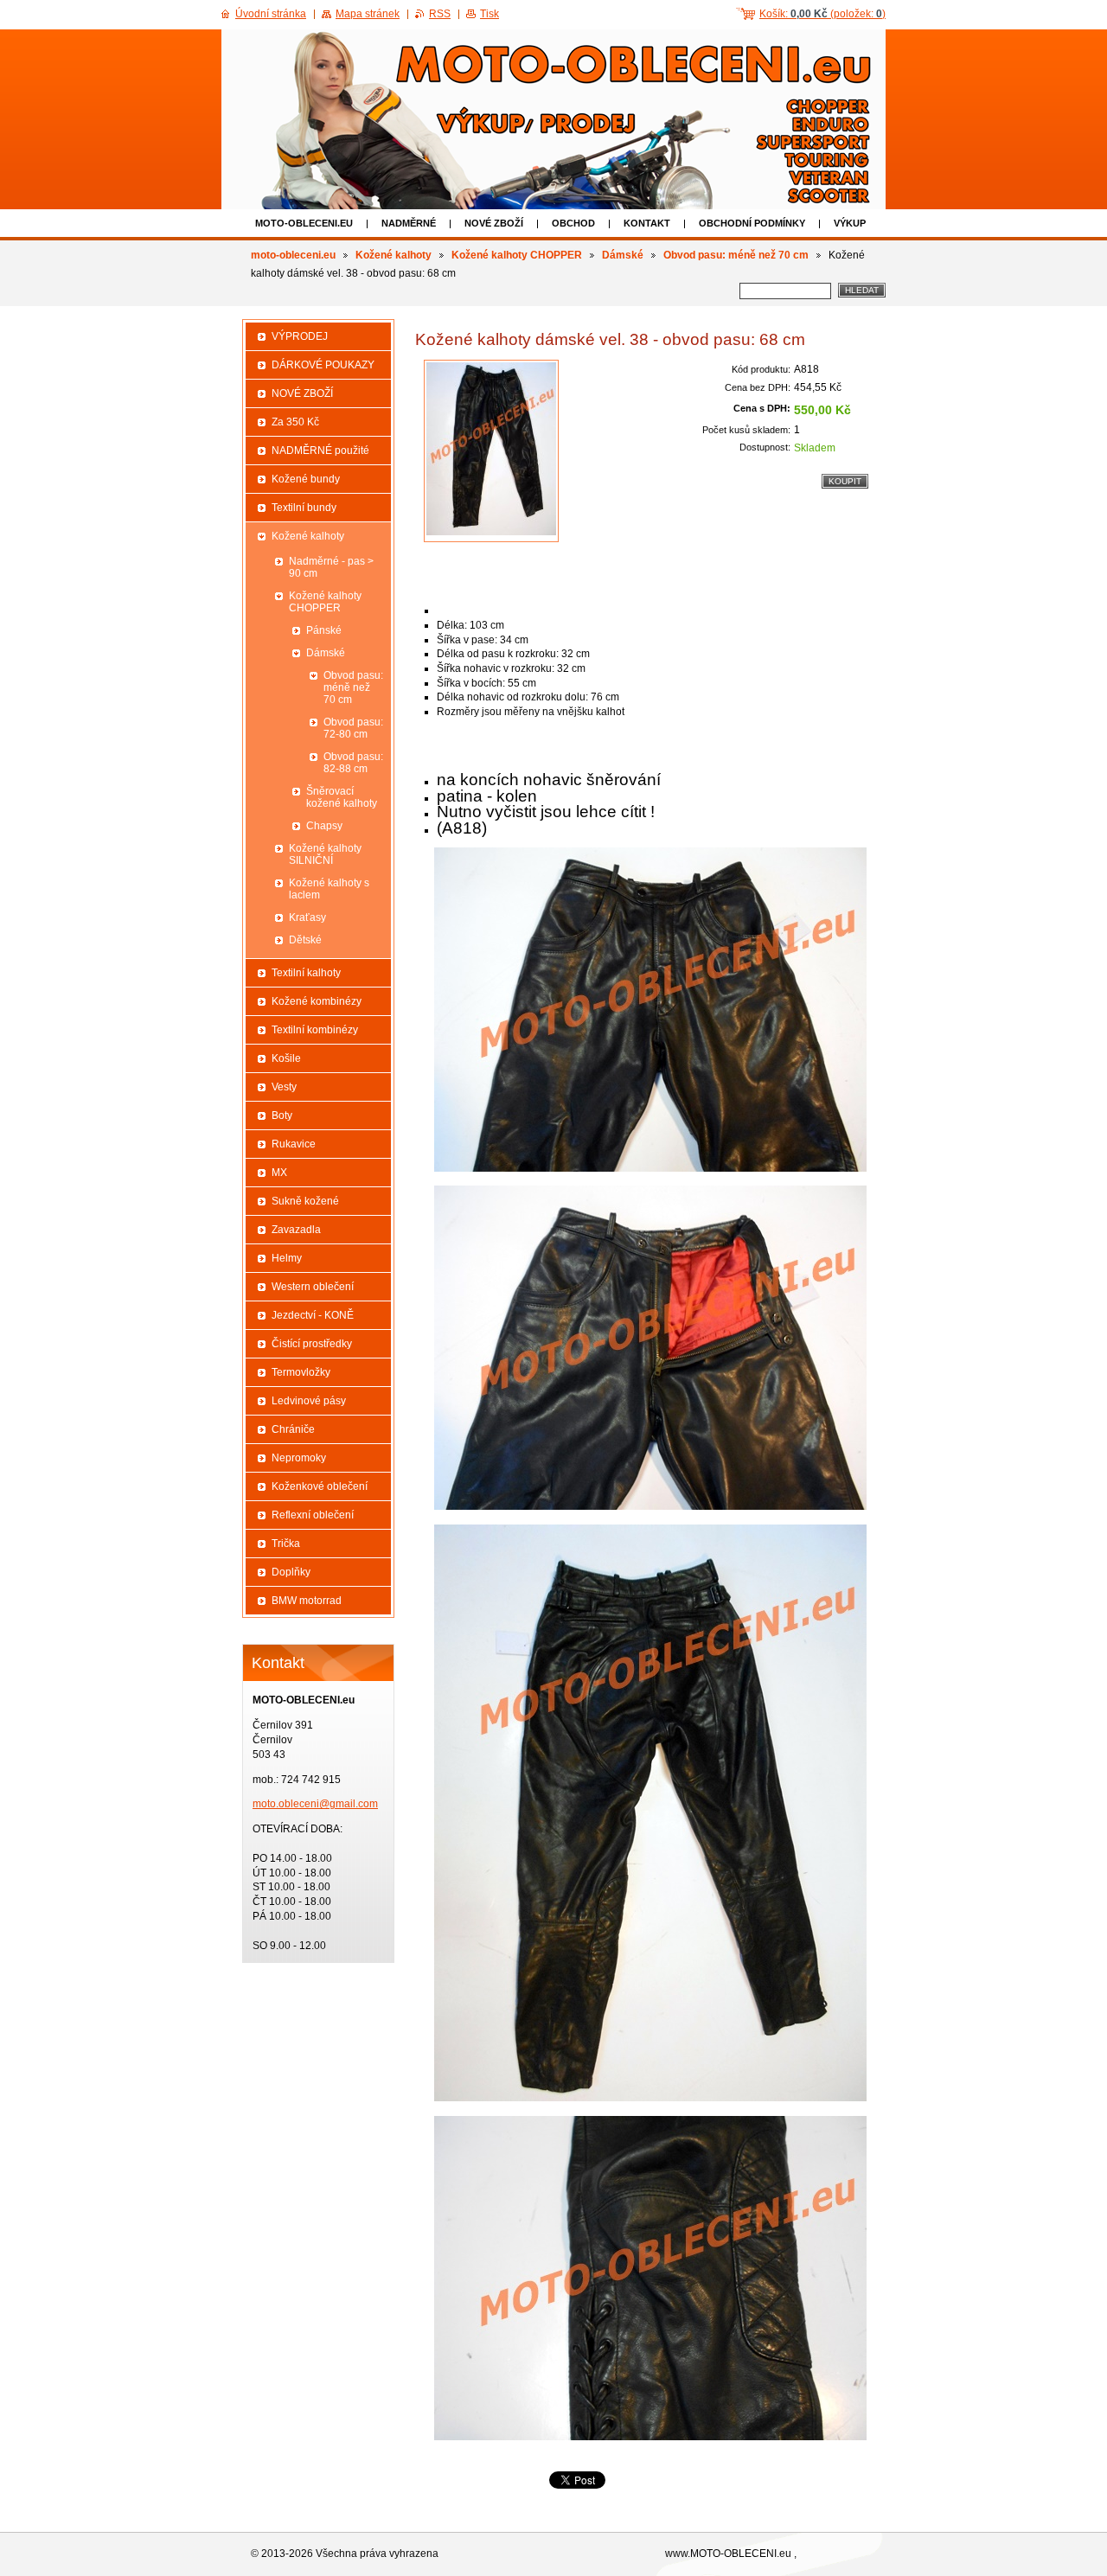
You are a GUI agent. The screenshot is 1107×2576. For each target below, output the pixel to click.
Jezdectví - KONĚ (313, 1315)
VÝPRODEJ (300, 336)
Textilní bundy (304, 508)
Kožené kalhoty (394, 255)
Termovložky (301, 1372)
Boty (282, 1115)
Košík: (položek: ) (822, 14)
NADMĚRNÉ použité (320, 451)
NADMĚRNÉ (409, 223)
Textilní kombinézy (315, 1030)
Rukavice (294, 1144)
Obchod (573, 223)
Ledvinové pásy (309, 1401)
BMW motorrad (307, 1601)
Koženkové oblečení (320, 1486)
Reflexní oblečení (313, 1515)
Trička (286, 1544)
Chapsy (324, 826)
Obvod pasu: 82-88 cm (353, 763)
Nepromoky (299, 1458)
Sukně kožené (305, 1201)
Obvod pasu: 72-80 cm (353, 728)
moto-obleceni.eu (304, 223)
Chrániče (293, 1429)
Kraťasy (307, 917)
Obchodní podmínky (752, 223)
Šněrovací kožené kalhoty (342, 797)
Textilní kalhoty (306, 973)
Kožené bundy (306, 479)
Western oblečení (313, 1287)
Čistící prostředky (312, 1344)
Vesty (284, 1087)
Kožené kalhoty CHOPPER (517, 255)
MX (279, 1173)
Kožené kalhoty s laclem (329, 889)
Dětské (305, 940)
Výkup (850, 223)
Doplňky (291, 1572)
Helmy (287, 1258)
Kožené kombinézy (317, 1001)
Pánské (324, 630)
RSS (440, 14)
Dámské (623, 255)
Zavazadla (296, 1230)
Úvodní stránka (271, 14)
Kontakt (647, 223)
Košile (286, 1058)
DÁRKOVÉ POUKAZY (323, 365)
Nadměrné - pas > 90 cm (331, 567)
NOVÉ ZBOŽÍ (494, 223)
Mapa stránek (368, 14)
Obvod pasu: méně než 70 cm (736, 255)
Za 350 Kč (295, 422)
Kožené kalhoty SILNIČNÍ (325, 854)
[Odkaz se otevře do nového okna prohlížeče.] (491, 451)
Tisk (490, 14)
